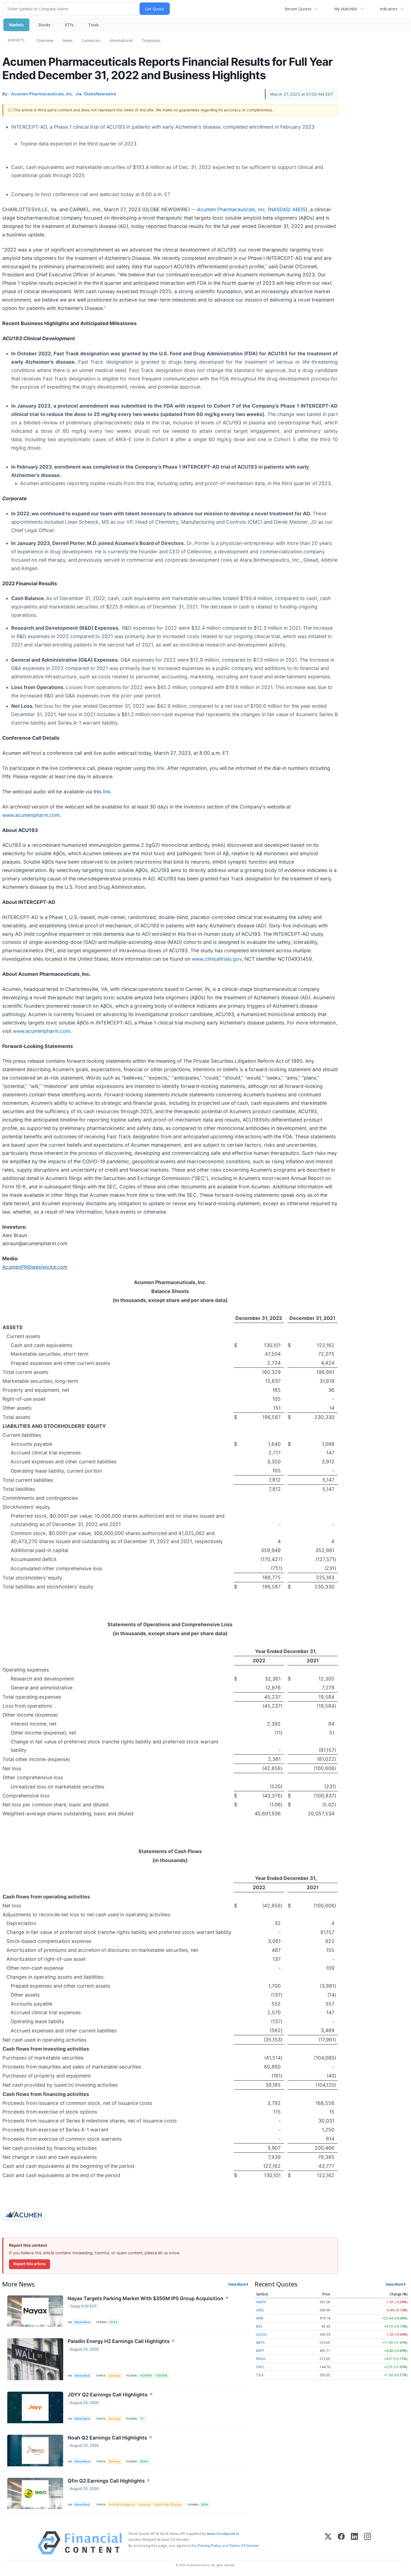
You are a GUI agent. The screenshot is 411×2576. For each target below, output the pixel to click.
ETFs (69, 25)
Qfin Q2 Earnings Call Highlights (109, 2481)
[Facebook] (341, 2543)
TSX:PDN (161, 2376)
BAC (259, 2326)
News (68, 40)
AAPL (260, 2310)
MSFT (260, 2351)
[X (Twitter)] (328, 2543)
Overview (45, 40)
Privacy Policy (209, 2546)
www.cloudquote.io (223, 2533)
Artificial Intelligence (122, 2505)
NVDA (261, 2359)
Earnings (114, 2376)
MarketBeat (82, 2322)
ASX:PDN (146, 2376)
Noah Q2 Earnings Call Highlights (110, 2438)
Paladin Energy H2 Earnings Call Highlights (121, 2341)
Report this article (29, 2264)
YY (142, 2419)
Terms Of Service (244, 2546)
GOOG (261, 2334)
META (260, 2343)
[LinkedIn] (354, 2543)
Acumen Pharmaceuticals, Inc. (232, 209)
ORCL (260, 2367)
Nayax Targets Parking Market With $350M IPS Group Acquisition (148, 2298)
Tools (94, 25)
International (121, 40)
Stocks (44, 25)
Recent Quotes (298, 9)
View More (237, 2284)
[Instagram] (368, 2543)
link (160, 768)
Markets (16, 25)
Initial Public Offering (168, 2505)
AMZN (261, 2302)
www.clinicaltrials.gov (217, 959)
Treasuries (151, 40)
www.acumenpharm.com (31, 815)
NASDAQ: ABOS (288, 209)
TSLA (260, 2375)
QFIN (205, 2505)
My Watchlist (346, 9)
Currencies (91, 40)
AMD (260, 2318)
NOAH (144, 2461)
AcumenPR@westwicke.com (35, 1267)
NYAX (114, 2322)
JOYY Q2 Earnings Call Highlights (110, 2395)
